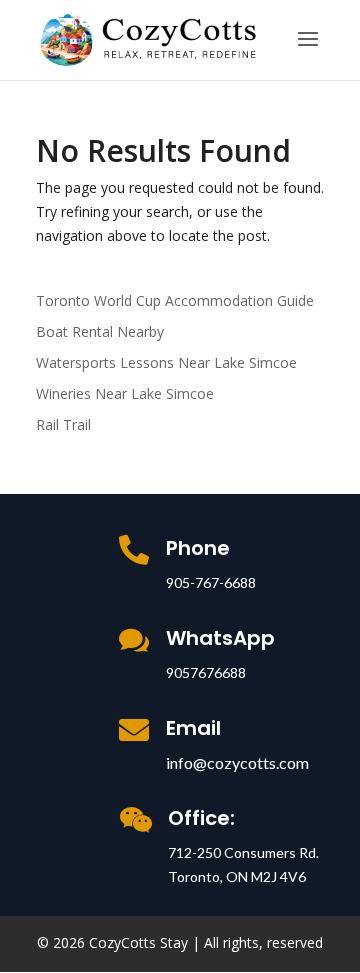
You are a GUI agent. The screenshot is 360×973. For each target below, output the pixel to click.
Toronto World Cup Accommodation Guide (175, 300)
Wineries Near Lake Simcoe (125, 393)
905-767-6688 (211, 582)
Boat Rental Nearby (100, 331)
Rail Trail (63, 424)
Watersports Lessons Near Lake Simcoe (166, 362)
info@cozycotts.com (237, 762)
